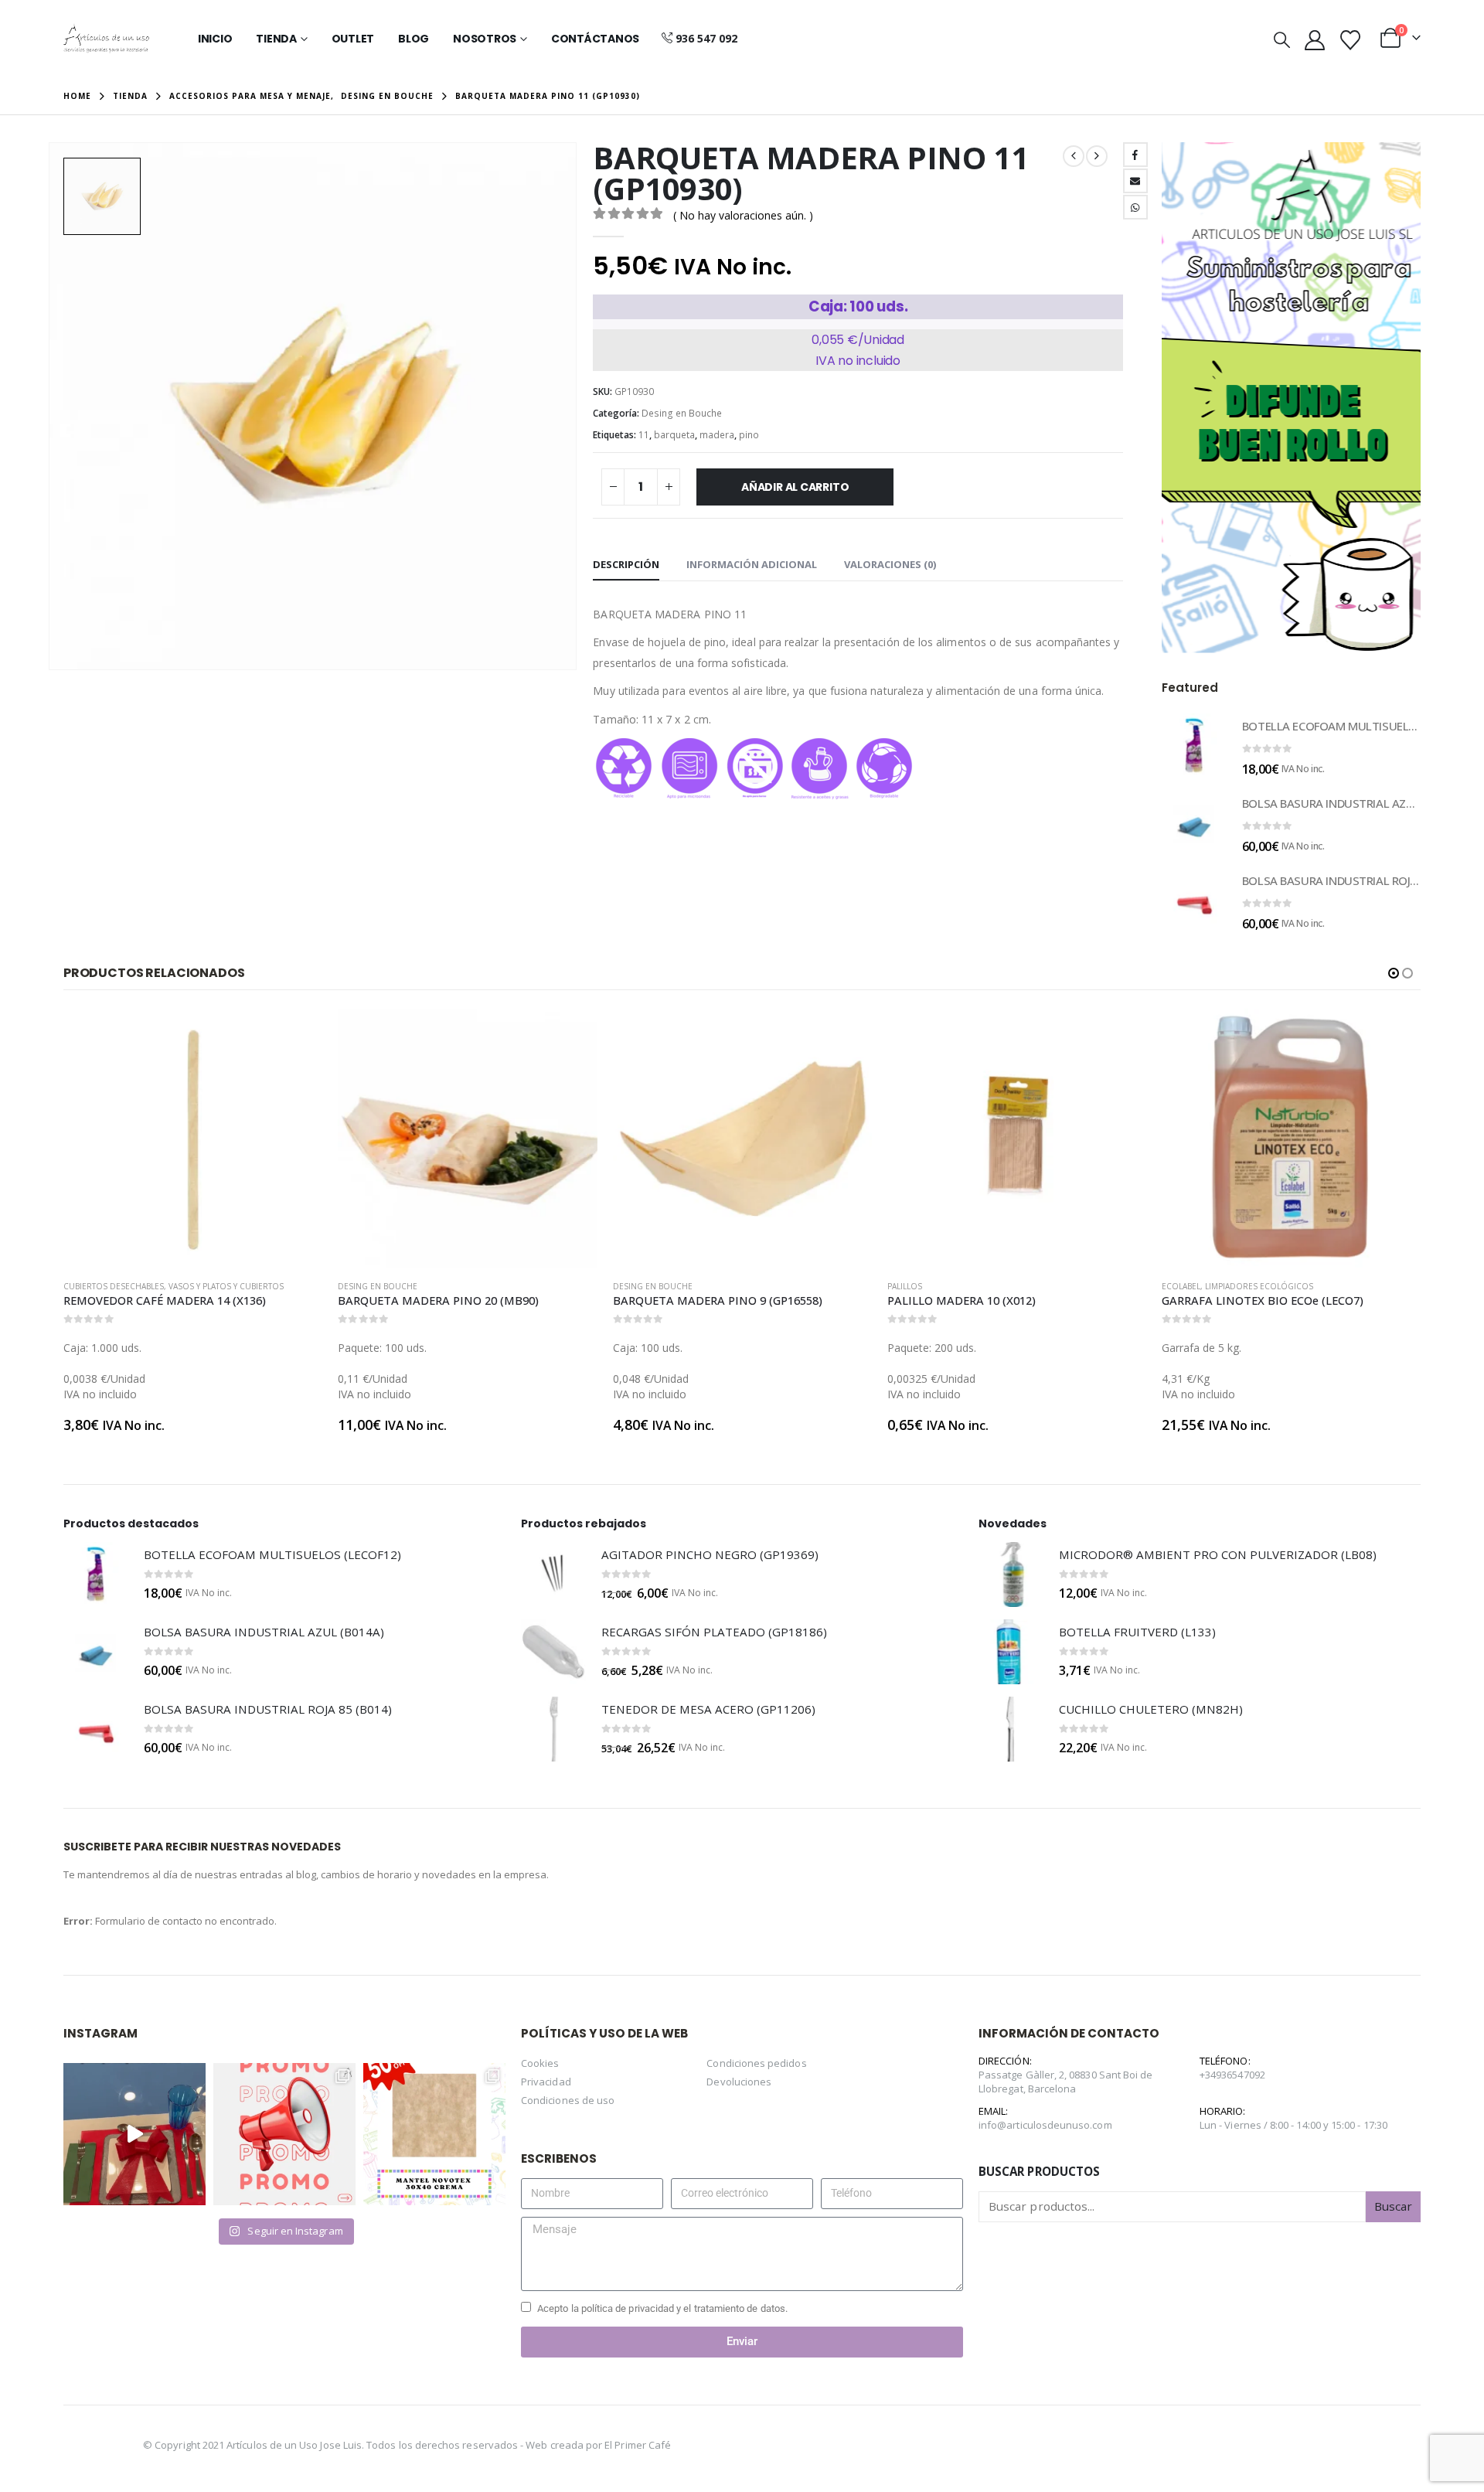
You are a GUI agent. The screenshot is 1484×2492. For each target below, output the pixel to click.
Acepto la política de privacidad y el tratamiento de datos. (662, 2308)
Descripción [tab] (626, 564)
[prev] (1074, 156)
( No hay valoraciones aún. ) (743, 215)
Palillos (694, 1286)
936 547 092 (706, 38)
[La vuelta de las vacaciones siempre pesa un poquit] (434, 2134)
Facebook (1135, 155)
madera (717, 435)
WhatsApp (1135, 207)
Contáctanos (595, 39)
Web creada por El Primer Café (598, 2445)
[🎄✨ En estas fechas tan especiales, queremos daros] (134, 2134)
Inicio (215, 39)
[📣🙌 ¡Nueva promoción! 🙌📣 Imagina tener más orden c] (284, 2134)
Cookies (540, 2063)
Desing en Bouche (682, 413)
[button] (1282, 39)
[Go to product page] (1194, 746)
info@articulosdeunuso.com (1045, 2125)
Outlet (353, 39)
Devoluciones (739, 2082)
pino (749, 435)
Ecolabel (971, 1286)
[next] (1097, 156)
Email (1135, 181)
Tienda (276, 39)
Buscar (1393, 2206)
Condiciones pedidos (756, 2063)
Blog (414, 39)
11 (644, 435)
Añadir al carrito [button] (87, 1034)
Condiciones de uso (568, 2100)
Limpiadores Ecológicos (1049, 1286)
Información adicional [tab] (752, 564)
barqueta (674, 435)
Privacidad (546, 2082)
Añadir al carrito (795, 487)
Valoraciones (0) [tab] (890, 564)
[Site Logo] (106, 39)
